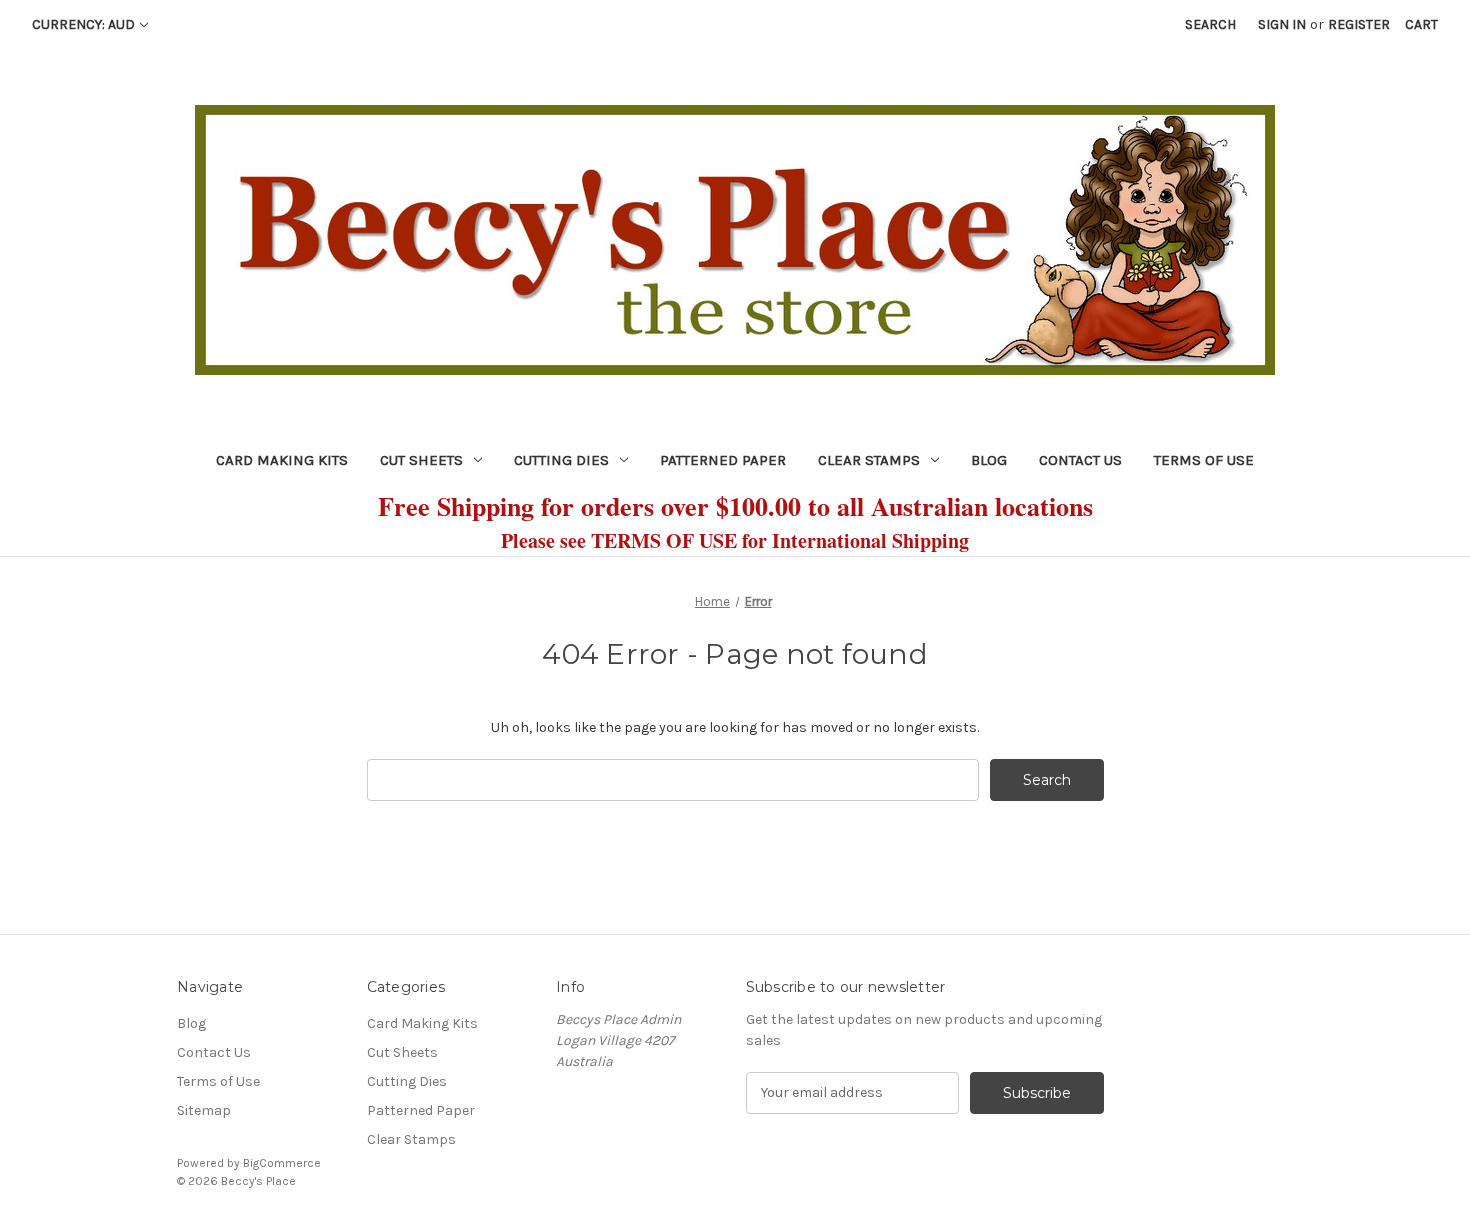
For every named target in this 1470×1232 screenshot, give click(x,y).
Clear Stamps (869, 460)
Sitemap (204, 1110)
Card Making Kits (282, 460)
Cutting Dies (561, 460)
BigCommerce (282, 1163)
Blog (989, 460)
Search (1210, 24)
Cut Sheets (421, 460)
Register (1359, 24)
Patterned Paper (723, 460)
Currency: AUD (83, 24)
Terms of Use (1204, 460)
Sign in (1282, 24)
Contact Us (1080, 460)
